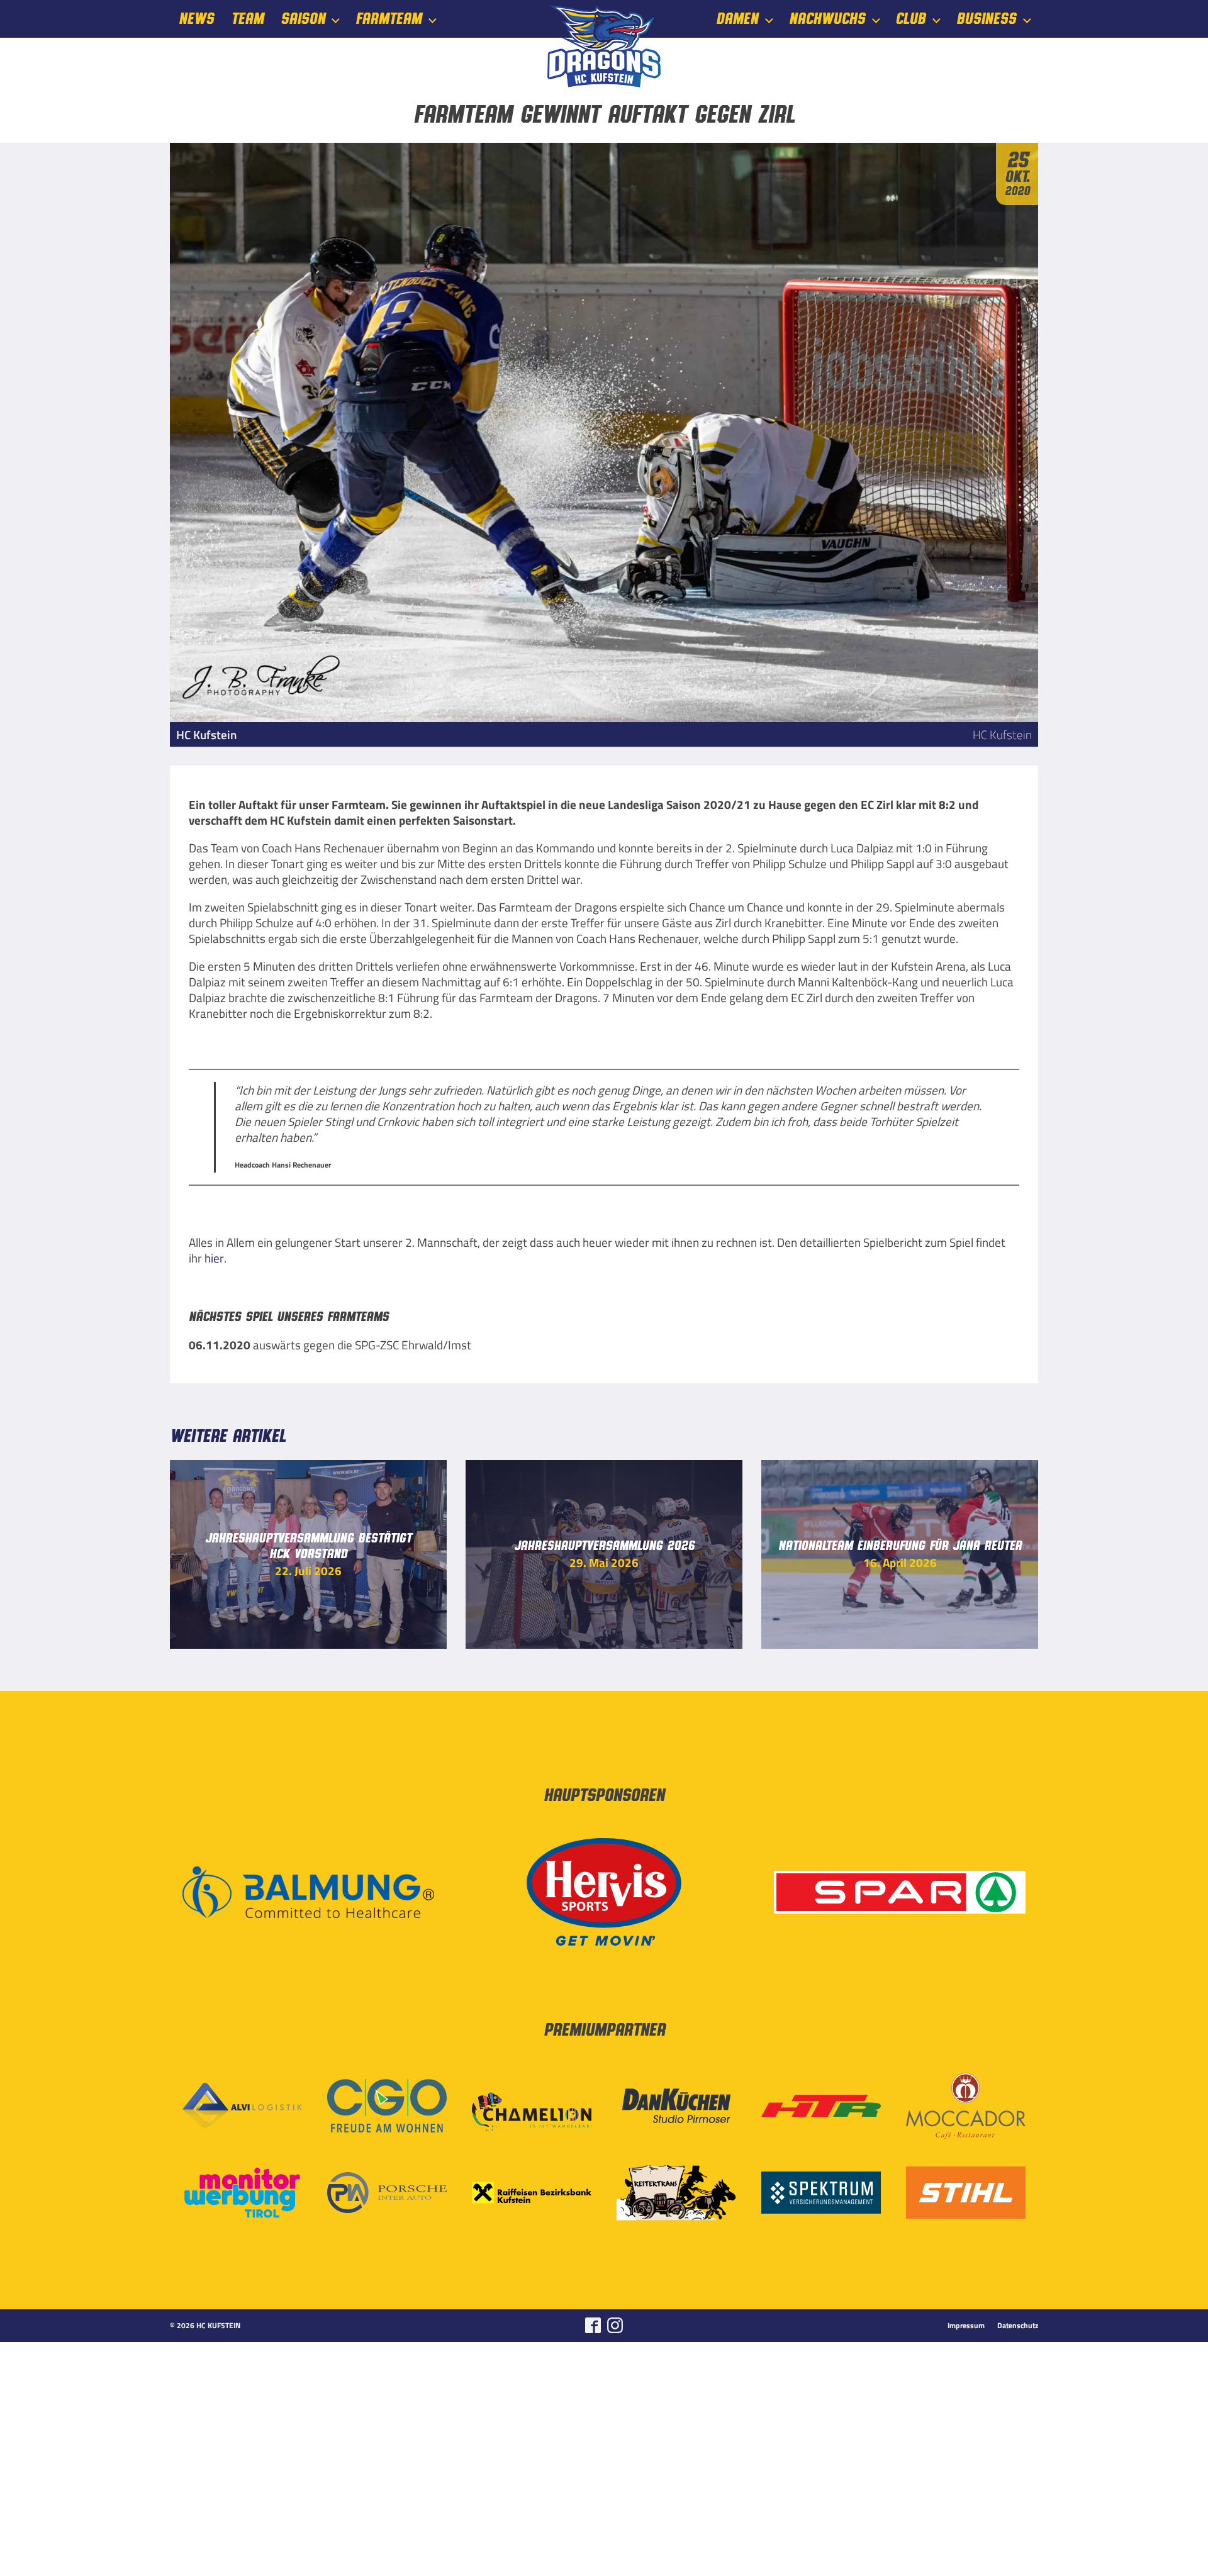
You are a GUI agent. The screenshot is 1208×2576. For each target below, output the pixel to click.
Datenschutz (1018, 2326)
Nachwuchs (827, 19)
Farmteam (389, 19)
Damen (737, 19)
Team (247, 19)
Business (986, 19)
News (196, 19)
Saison (303, 19)
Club (910, 19)
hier (214, 1258)
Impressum (966, 2326)
